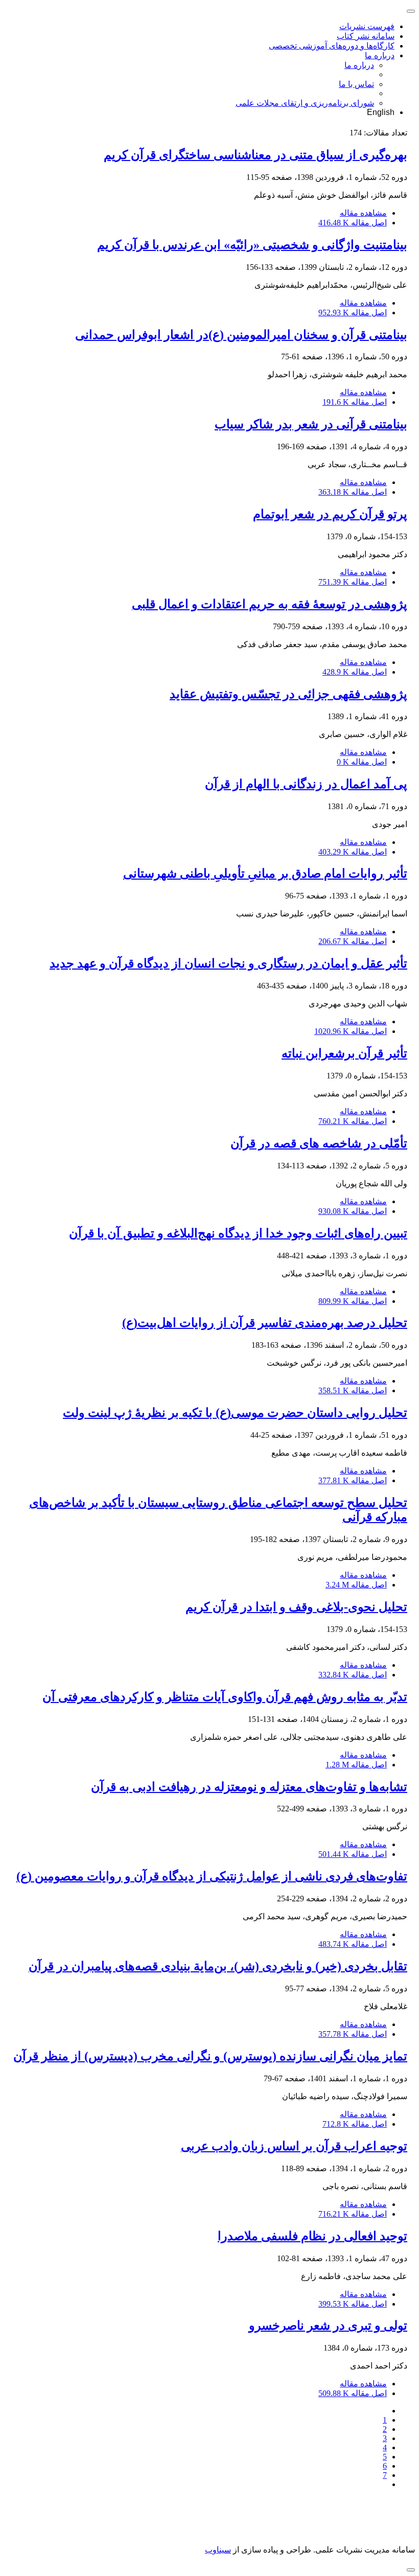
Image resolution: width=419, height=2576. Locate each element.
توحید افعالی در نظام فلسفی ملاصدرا (312, 2236)
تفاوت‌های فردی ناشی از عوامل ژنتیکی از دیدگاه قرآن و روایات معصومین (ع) (212, 1876)
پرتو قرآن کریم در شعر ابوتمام (330, 514)
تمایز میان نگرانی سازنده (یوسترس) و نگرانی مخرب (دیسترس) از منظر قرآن (210, 2056)
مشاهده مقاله (363, 213)
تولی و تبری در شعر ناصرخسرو (328, 2326)
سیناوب (218, 2550)
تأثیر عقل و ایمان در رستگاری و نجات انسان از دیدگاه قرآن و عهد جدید (228, 963)
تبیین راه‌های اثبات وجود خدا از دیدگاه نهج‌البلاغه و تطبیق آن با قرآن (238, 1233)
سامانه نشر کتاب (366, 36)
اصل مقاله (353, 223)
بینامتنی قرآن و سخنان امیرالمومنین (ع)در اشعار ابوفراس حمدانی (241, 335)
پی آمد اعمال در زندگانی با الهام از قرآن (306, 784)
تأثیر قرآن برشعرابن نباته (344, 1053)
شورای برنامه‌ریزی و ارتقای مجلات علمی (305, 103)
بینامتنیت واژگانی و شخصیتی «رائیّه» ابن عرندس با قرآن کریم (252, 245)
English (381, 112)
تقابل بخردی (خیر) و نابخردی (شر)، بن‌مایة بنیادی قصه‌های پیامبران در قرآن (218, 1966)
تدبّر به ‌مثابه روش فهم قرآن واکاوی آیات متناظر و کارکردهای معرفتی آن (225, 1697)
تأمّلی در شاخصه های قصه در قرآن (319, 1143)
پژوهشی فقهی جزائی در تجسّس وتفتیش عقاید (288, 694)
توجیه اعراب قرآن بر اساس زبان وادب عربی (294, 2146)
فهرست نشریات (367, 26)
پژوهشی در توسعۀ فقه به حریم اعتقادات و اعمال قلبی (270, 604)
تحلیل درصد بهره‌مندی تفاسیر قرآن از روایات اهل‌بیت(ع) (265, 1323)
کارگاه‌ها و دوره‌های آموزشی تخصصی (332, 46)
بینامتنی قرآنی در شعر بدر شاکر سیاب (311, 424)
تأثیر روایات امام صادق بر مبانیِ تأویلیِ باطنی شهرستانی (265, 873)
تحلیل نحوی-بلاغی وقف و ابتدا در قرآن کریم (296, 1607)
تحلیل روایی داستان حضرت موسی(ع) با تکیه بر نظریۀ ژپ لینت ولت (235, 1413)
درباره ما (380, 55)
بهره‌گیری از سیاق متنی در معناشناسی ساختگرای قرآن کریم (255, 155)
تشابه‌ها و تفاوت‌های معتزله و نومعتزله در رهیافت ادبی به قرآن (249, 1787)
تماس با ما (356, 84)
